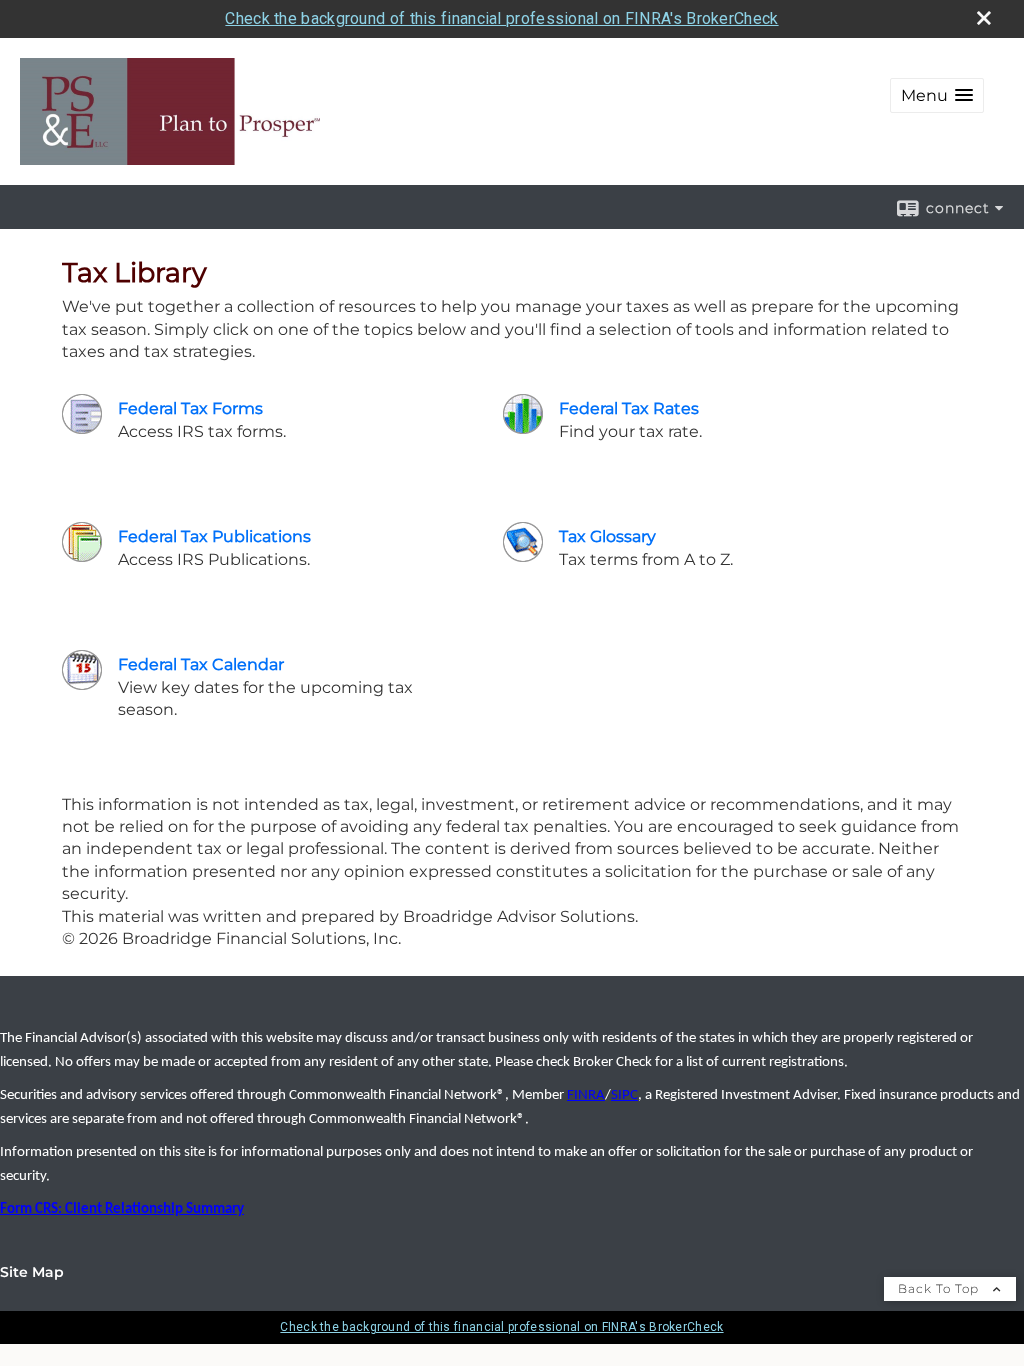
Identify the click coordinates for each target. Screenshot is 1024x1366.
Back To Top (940, 1288)
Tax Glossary (607, 536)
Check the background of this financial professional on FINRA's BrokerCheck (501, 18)
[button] (937, 95)
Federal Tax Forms (190, 408)
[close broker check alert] (984, 18)
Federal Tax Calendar (201, 664)
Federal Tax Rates (629, 408)
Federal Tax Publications (214, 536)
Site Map (32, 1272)
